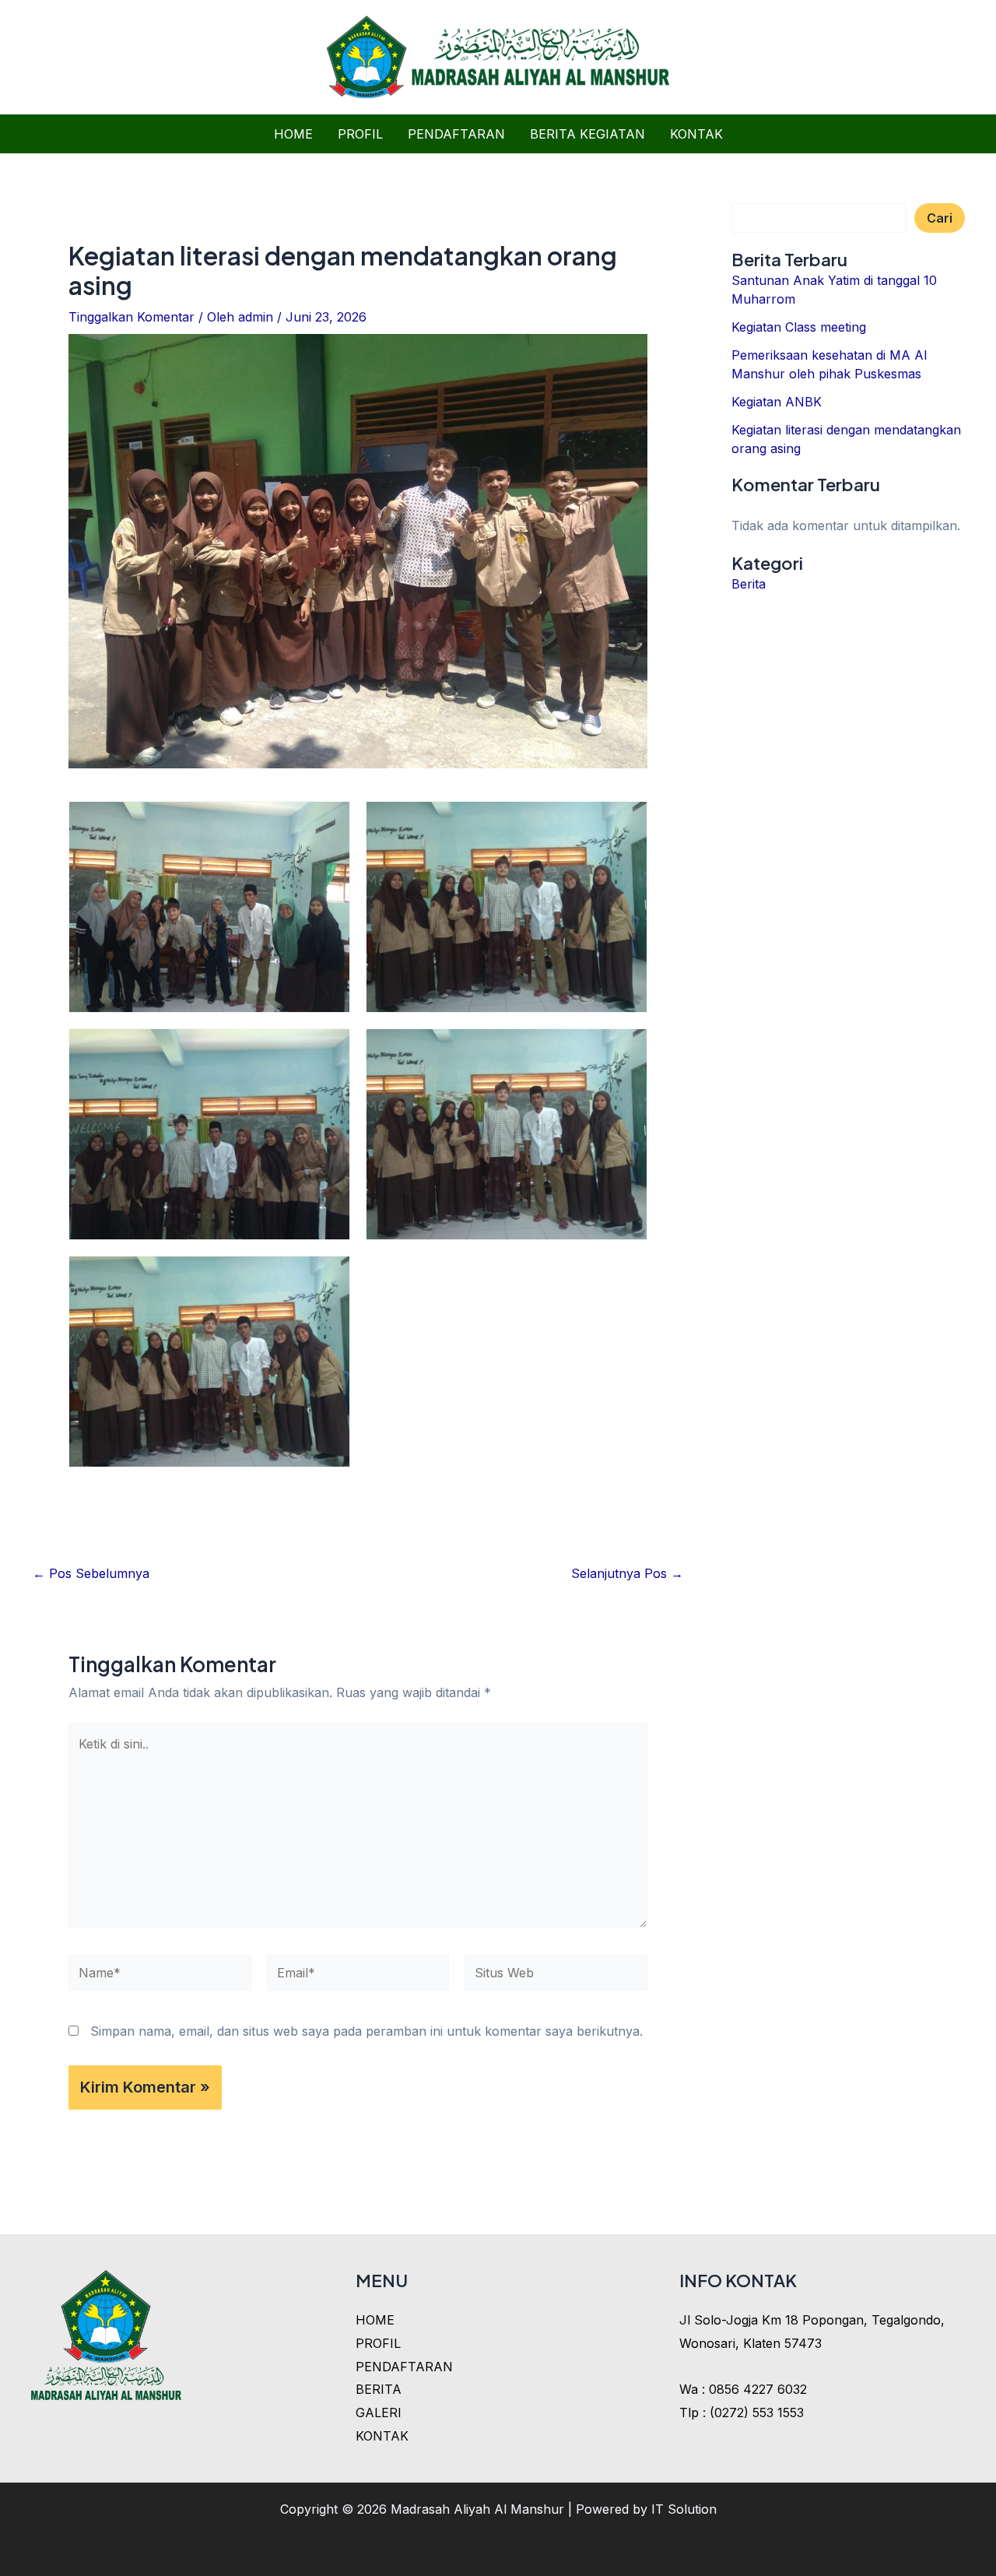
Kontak (696, 134)
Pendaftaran (456, 134)
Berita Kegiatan (587, 134)
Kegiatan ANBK (777, 402)
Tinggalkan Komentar (132, 317)
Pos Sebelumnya (91, 1573)
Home (293, 134)
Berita (749, 584)
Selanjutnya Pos (627, 1573)
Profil (360, 134)
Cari (940, 218)
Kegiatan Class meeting (799, 327)
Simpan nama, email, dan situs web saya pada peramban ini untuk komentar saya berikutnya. (366, 2031)
